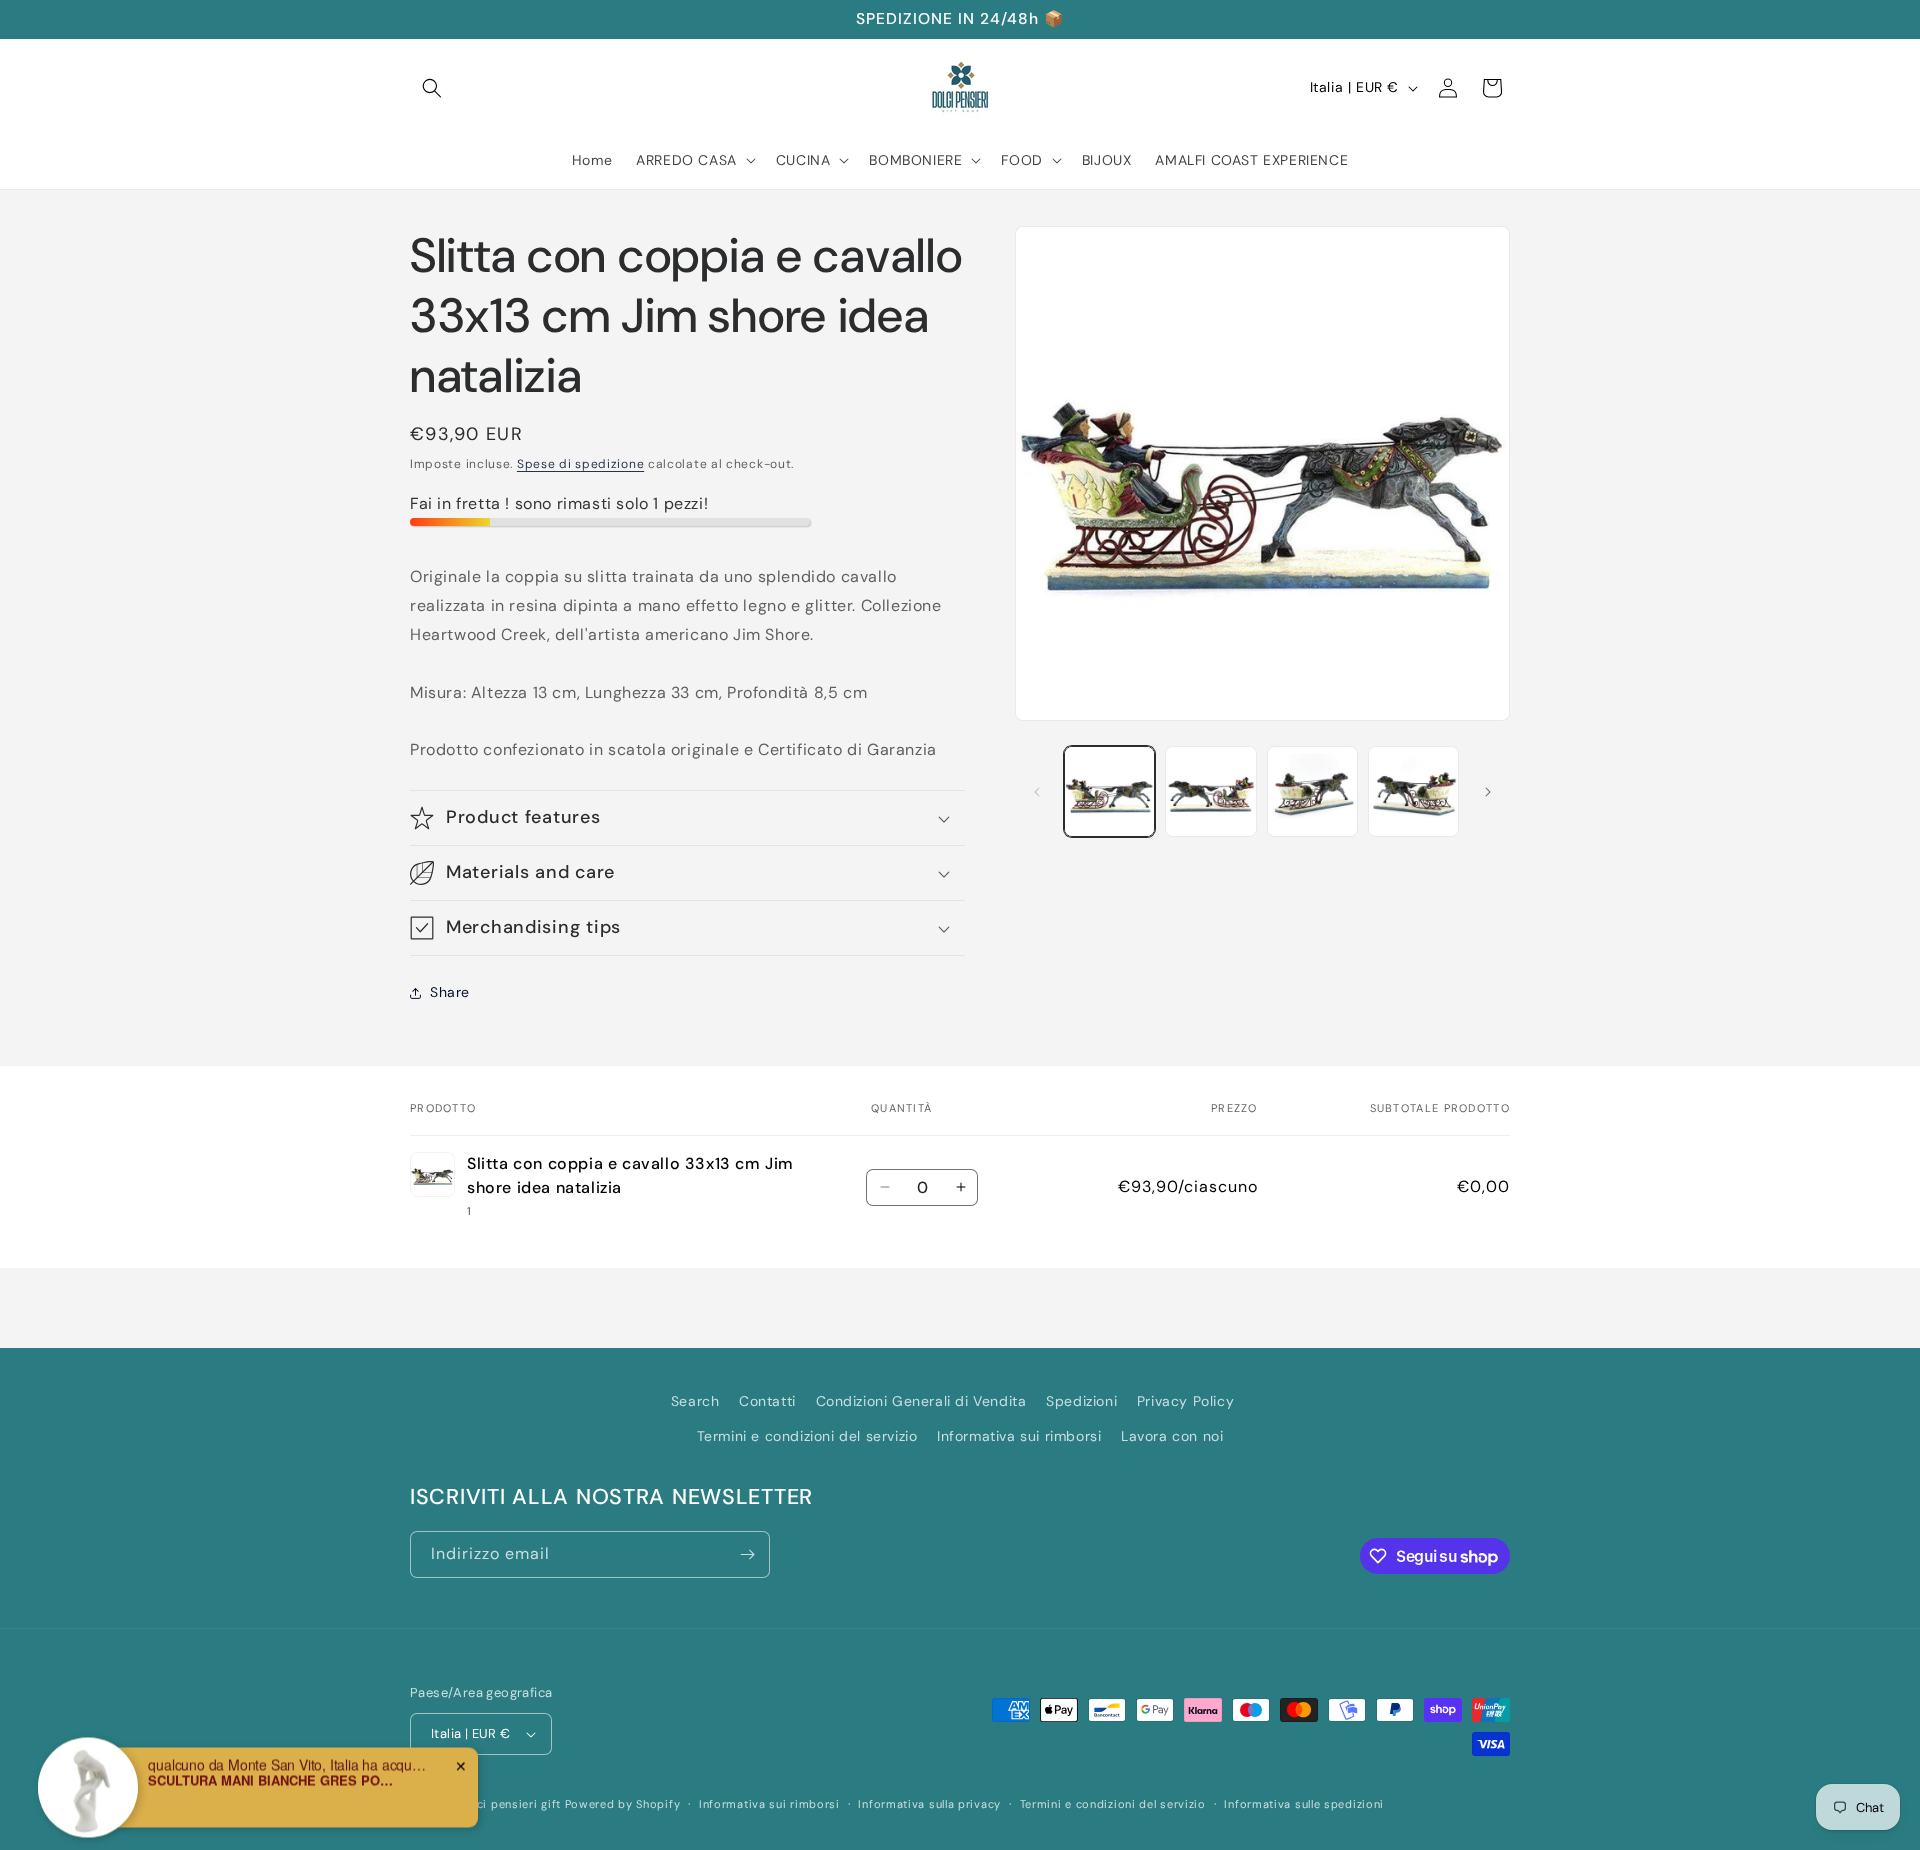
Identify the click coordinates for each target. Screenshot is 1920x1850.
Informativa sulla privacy (929, 1804)
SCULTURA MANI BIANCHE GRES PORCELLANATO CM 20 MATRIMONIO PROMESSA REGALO (273, 1773)
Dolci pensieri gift (510, 1804)
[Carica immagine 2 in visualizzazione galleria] (1210, 791)
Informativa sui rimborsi (1019, 1436)
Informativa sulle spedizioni (1304, 1804)
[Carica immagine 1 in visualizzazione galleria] (1109, 791)
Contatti (767, 1401)
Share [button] (450, 992)
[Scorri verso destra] (1488, 792)
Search (695, 1401)
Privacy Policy (1185, 1401)
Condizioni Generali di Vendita (921, 1401)
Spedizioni (1081, 1401)
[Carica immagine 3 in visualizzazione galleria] (1312, 791)
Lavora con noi (1172, 1436)
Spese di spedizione (580, 464)
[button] (432, 88)
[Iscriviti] (747, 1554)
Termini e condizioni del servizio (807, 1436)
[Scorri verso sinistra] (1037, 792)
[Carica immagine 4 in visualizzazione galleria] (1413, 791)
